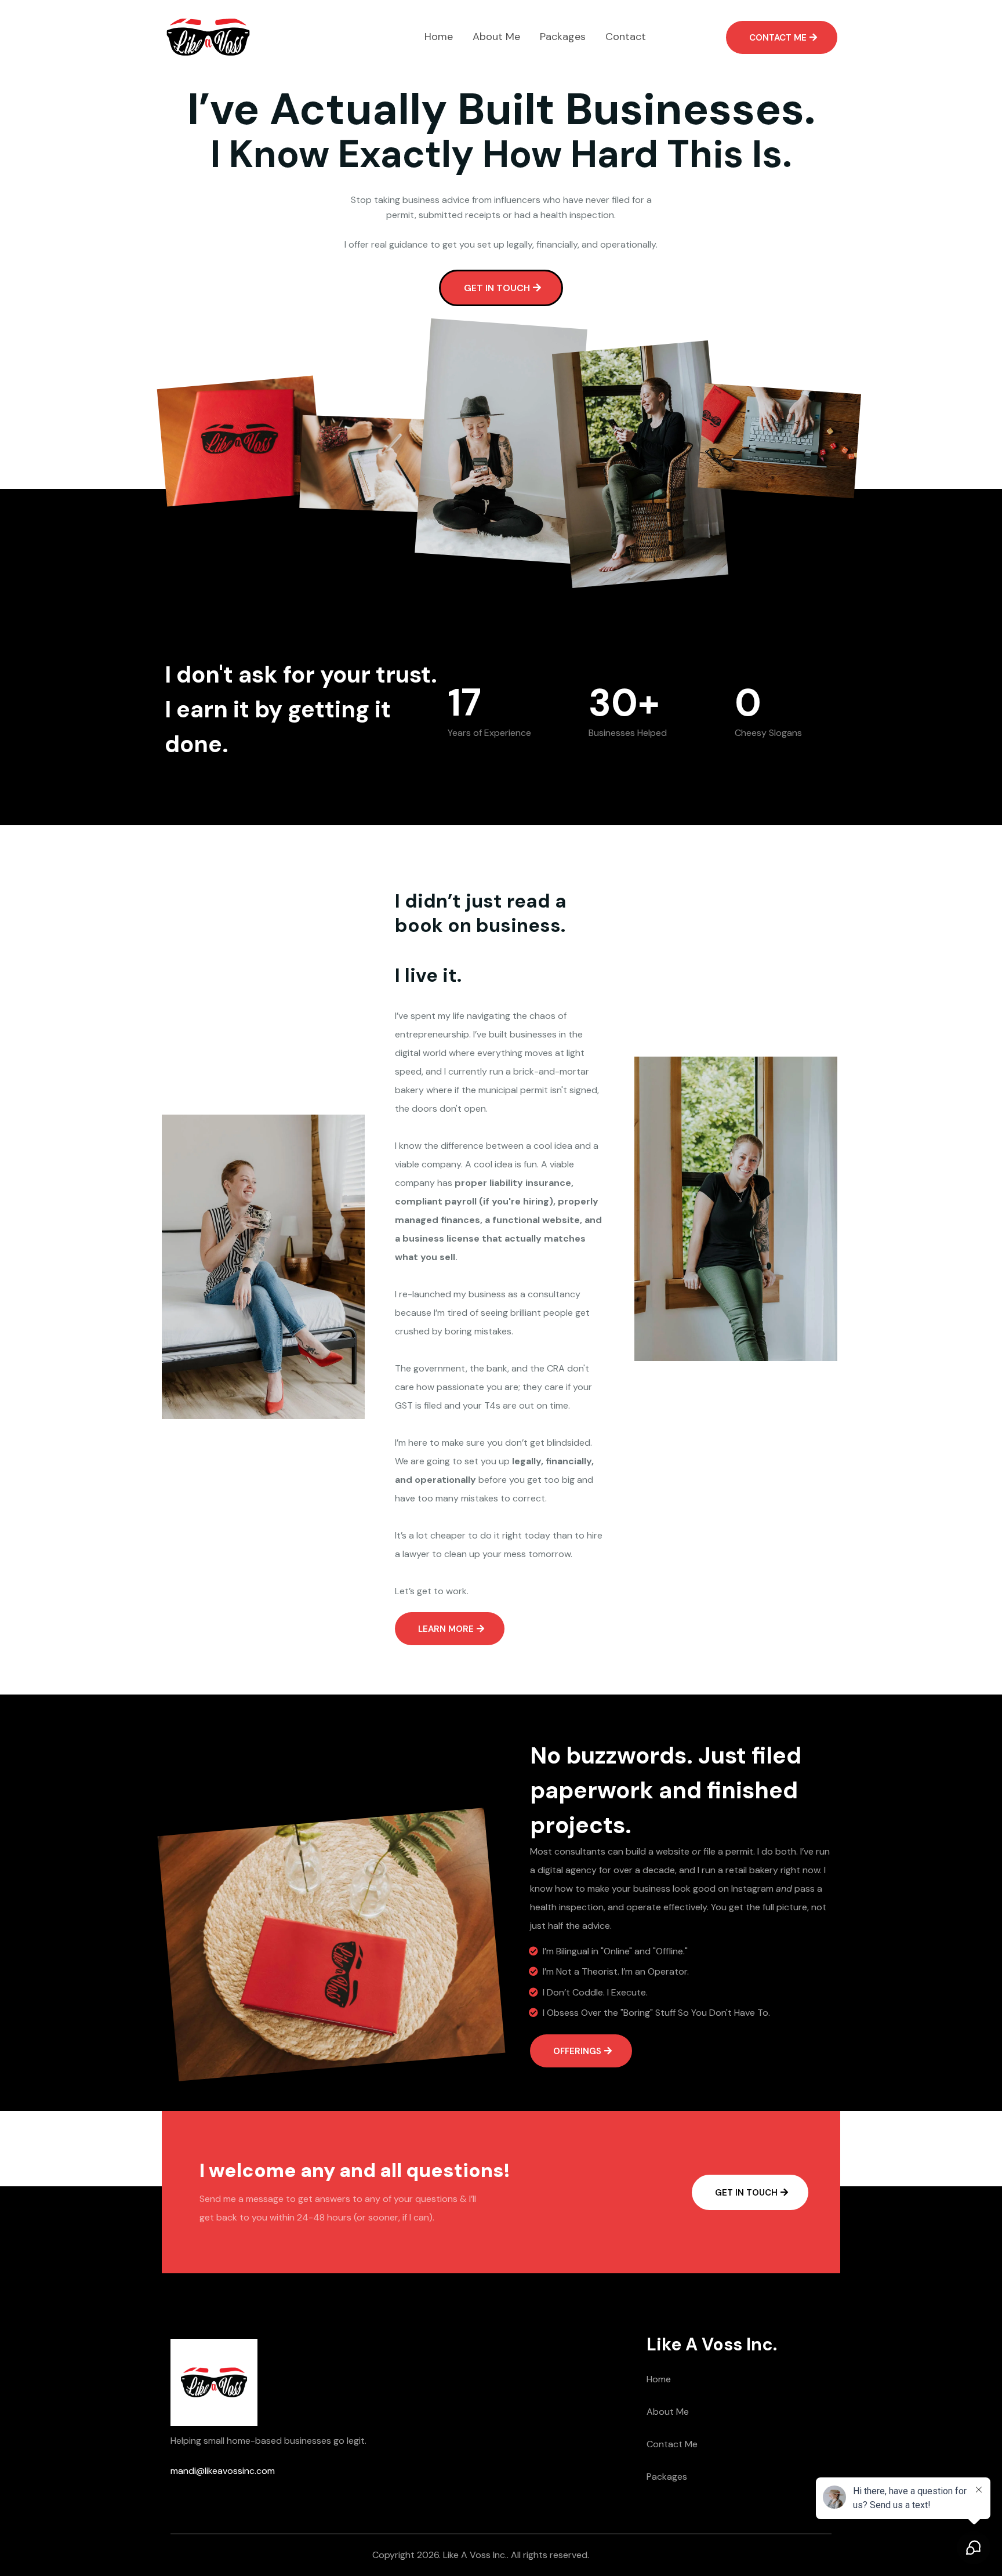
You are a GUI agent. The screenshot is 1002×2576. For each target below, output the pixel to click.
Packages (667, 2477)
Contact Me (672, 2444)
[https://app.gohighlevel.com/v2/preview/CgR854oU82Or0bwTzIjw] (208, 37)
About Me (668, 2412)
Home (659, 2379)
